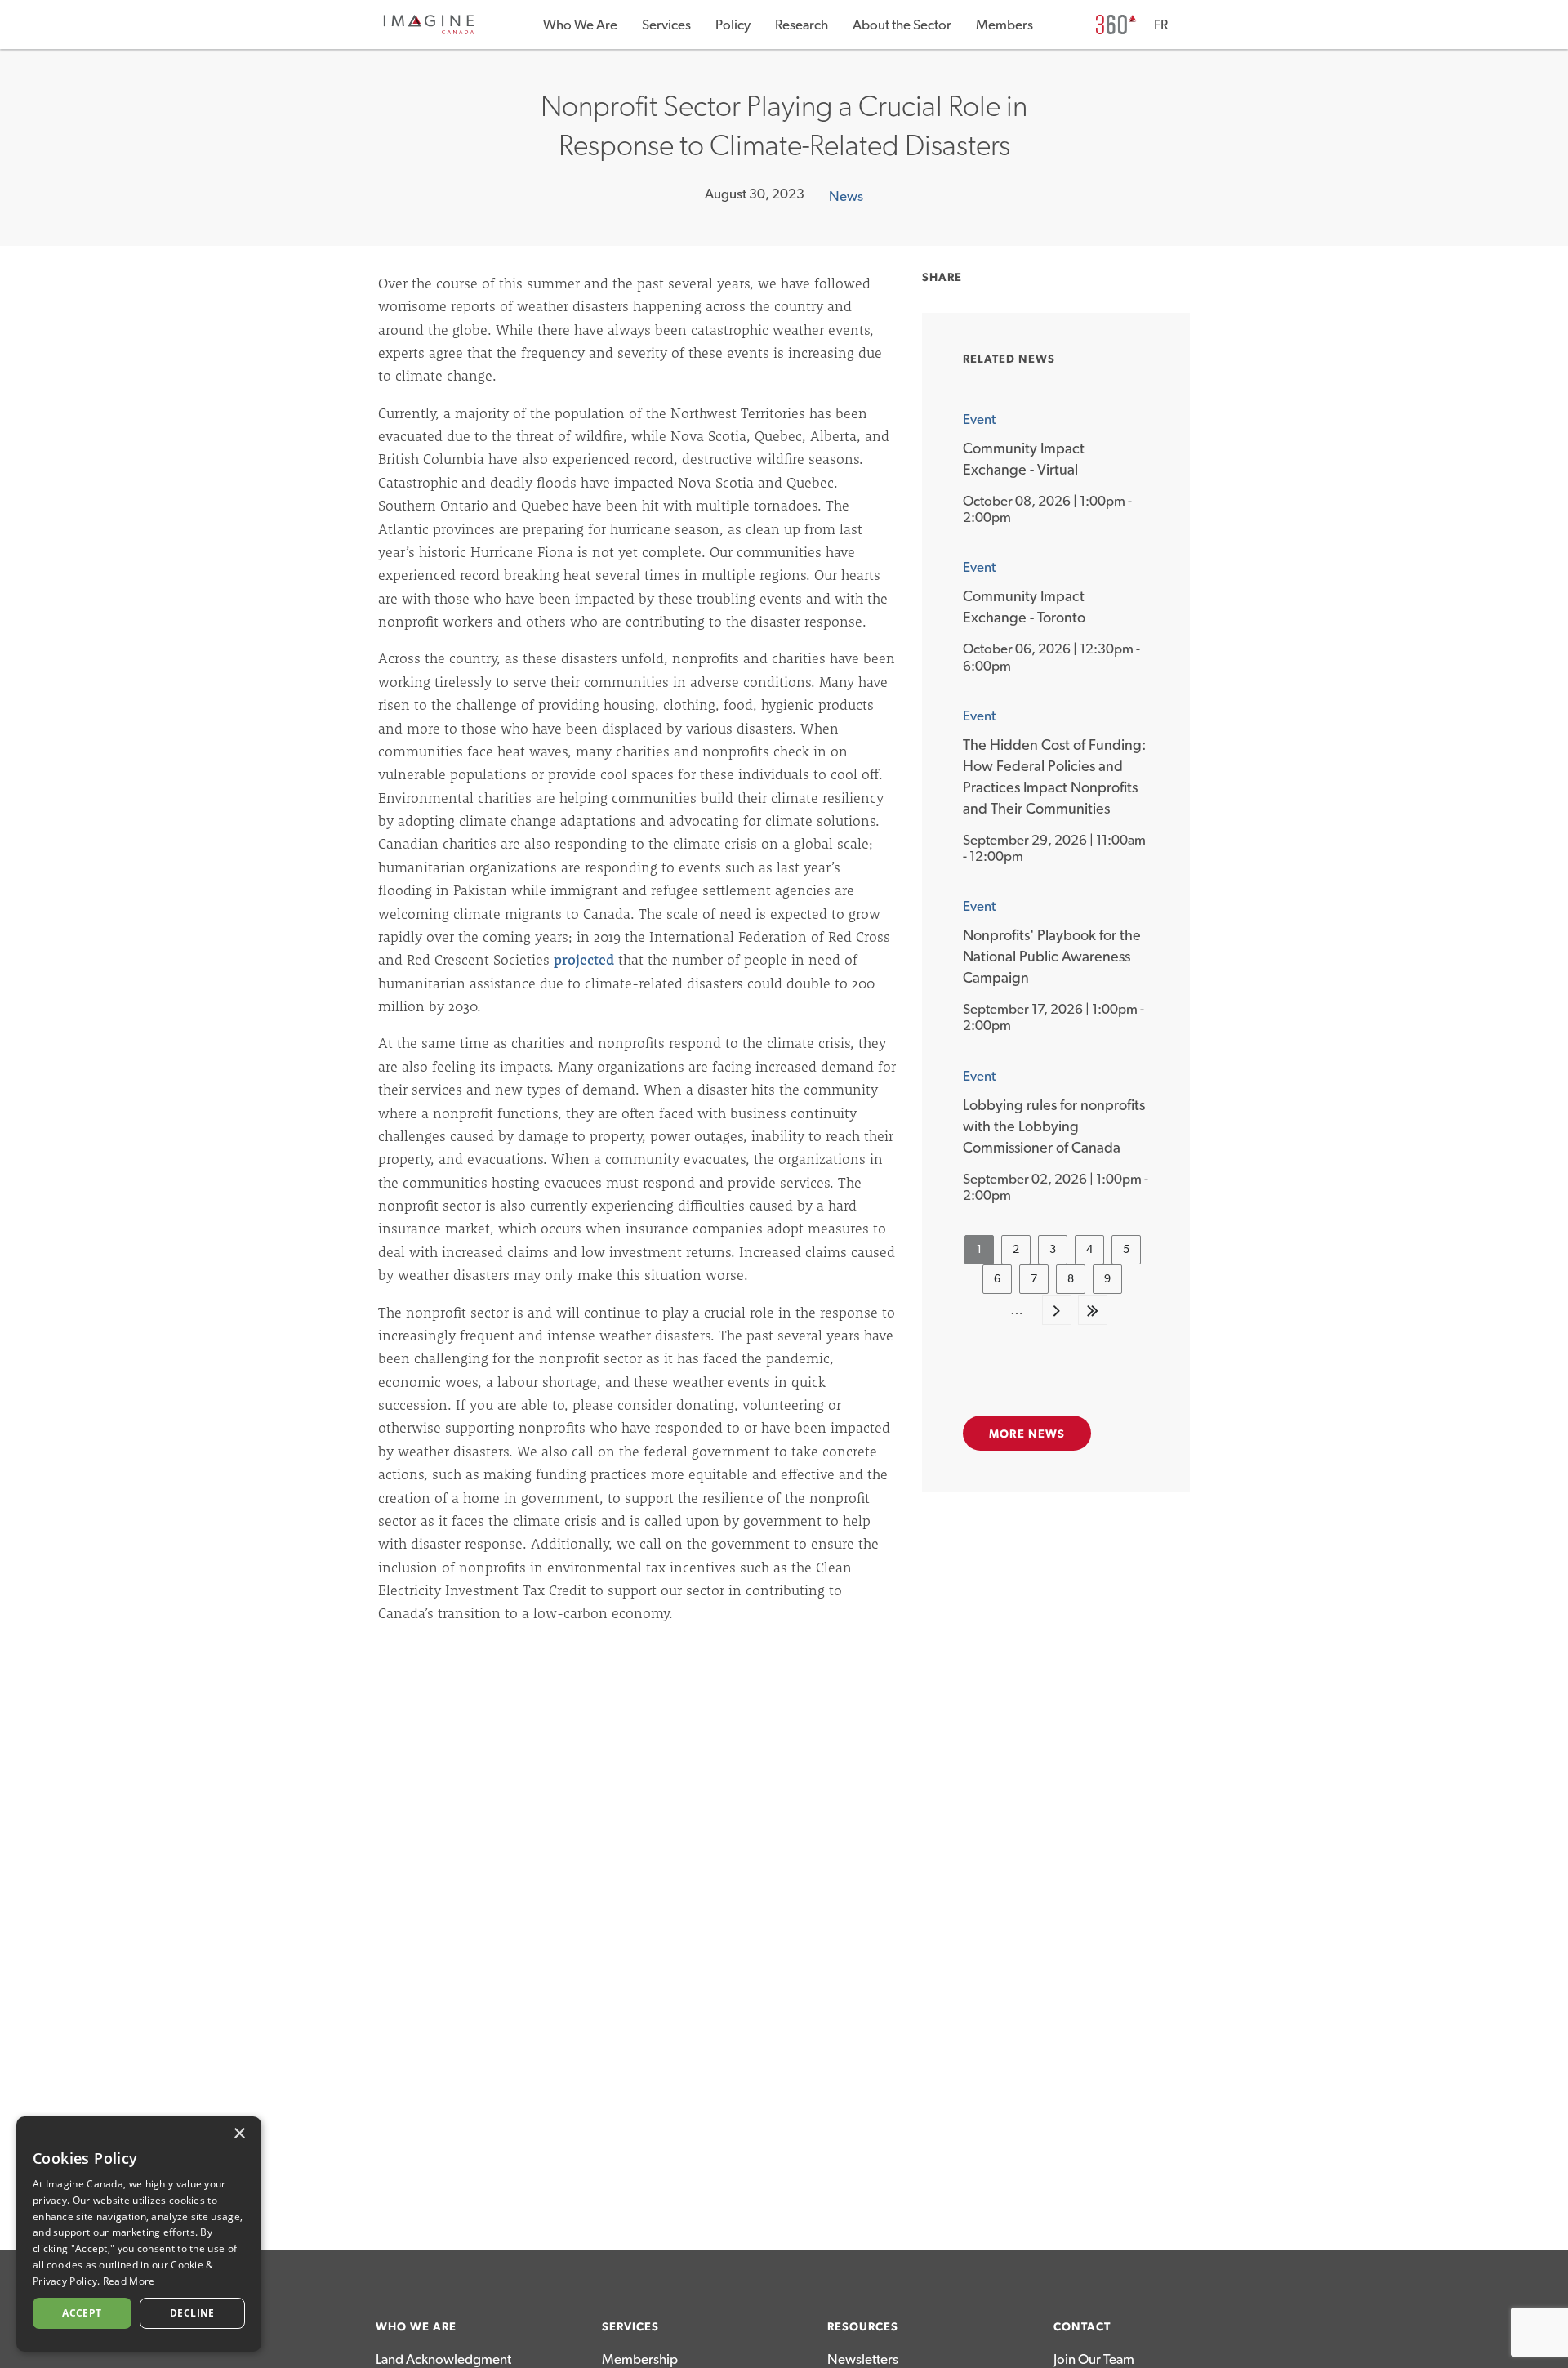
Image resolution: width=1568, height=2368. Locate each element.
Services (666, 25)
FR (1161, 25)
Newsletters (863, 2359)
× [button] (239, 2134)
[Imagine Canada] (429, 31)
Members (1004, 25)
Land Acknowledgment (443, 2359)
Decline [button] (192, 2313)
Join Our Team (1094, 2359)
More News (1027, 1434)
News (846, 196)
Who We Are (580, 25)
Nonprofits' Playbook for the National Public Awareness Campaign (1052, 957)
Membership (640, 2359)
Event (979, 419)
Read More (129, 2281)
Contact (1082, 2327)
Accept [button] (82, 2313)
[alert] (139, 2234)
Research (802, 25)
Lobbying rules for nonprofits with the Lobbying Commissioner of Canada (1054, 1127)
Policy (733, 25)
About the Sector (902, 25)
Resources (863, 2327)
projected (584, 959)
